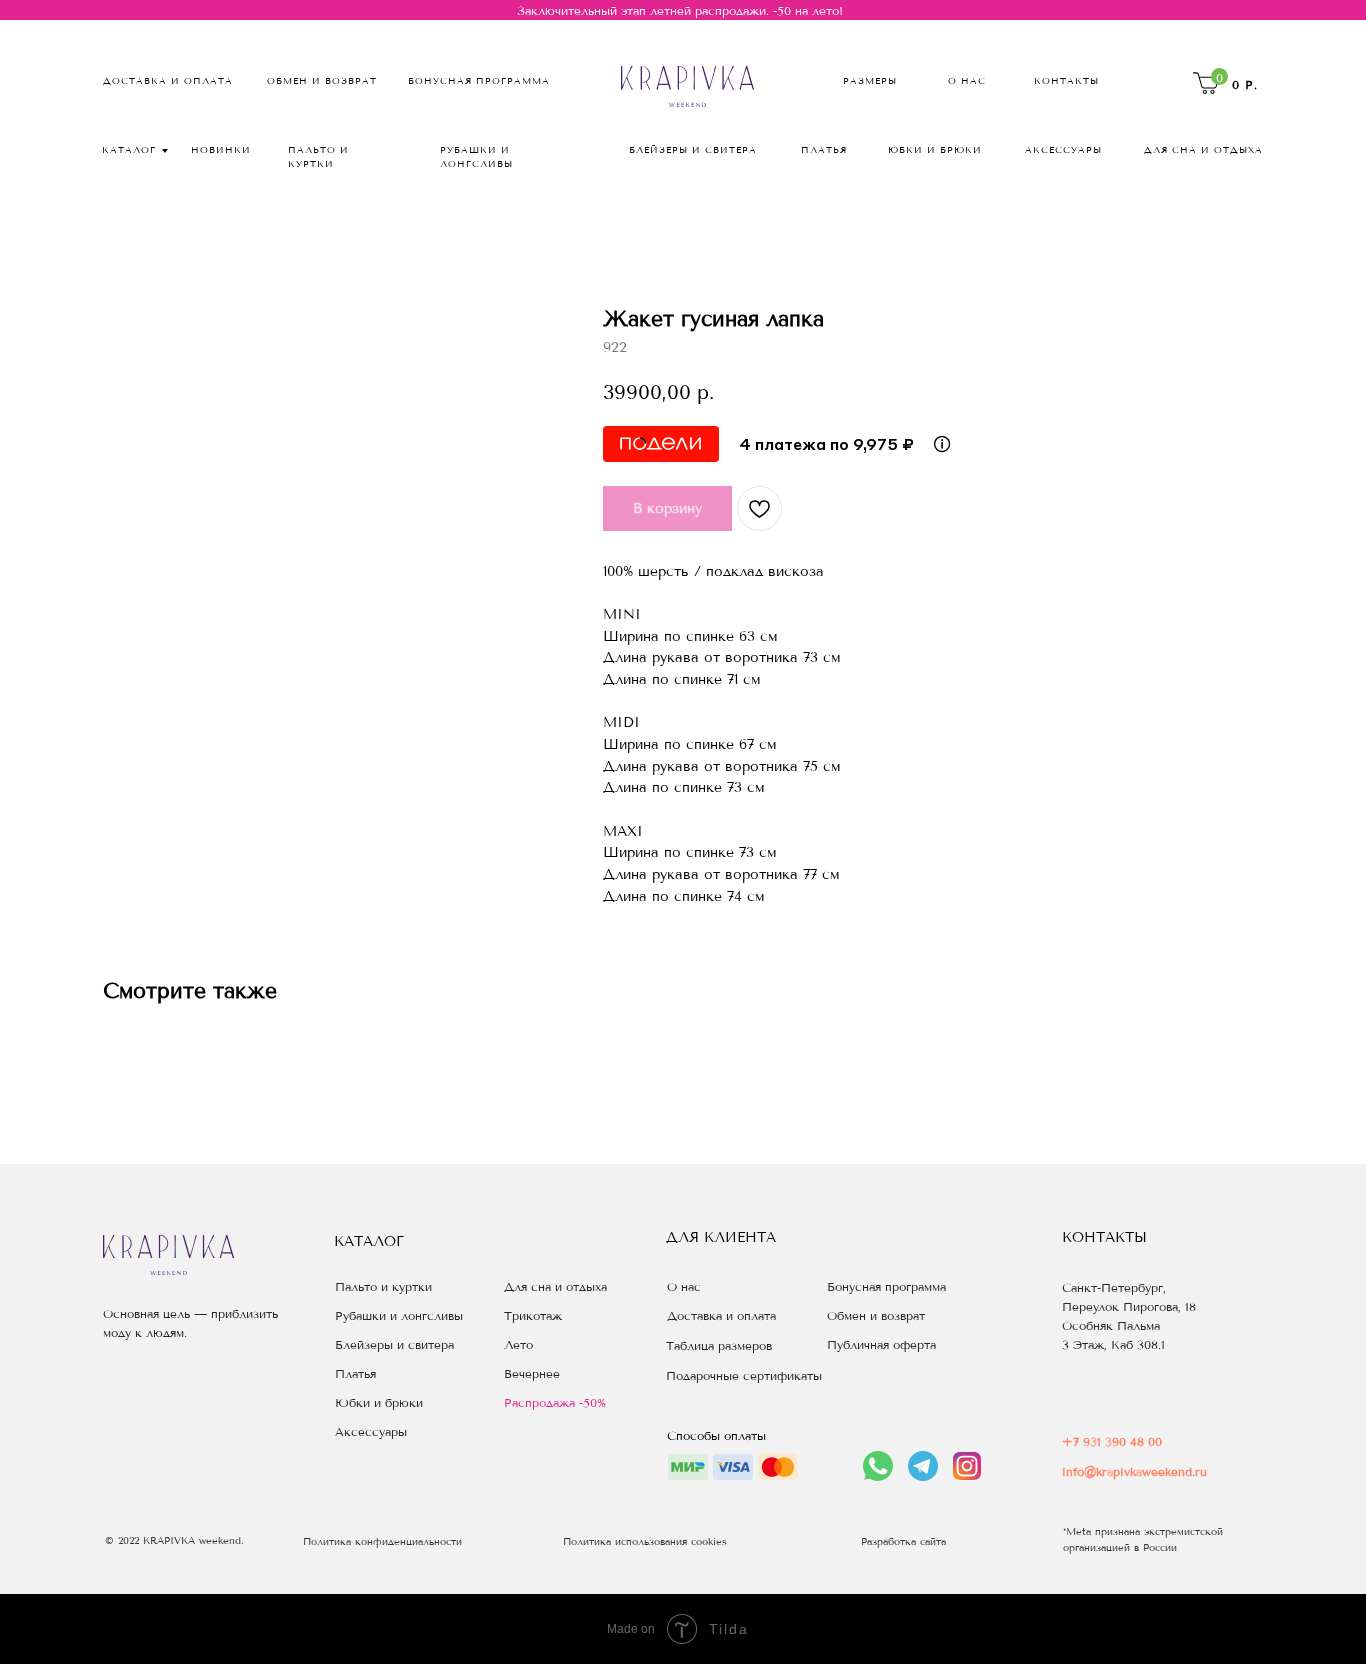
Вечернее (532, 1373)
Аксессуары (371, 1431)
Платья (355, 1373)
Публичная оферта (881, 1344)
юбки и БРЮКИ (935, 150)
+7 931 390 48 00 (1112, 1441)
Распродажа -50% (555, 1402)
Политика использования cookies (645, 1541)
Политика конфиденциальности (382, 1541)
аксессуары (1063, 150)
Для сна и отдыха (1203, 150)
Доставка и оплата (721, 1315)
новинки (221, 150)
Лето (518, 1344)
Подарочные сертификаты (744, 1375)
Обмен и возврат (876, 1315)
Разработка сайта (903, 1541)
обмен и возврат (322, 81)
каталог (129, 150)
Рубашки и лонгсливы (399, 1315)
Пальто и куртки (383, 1286)
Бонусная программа (479, 81)
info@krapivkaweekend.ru (1134, 1471)
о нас (967, 81)
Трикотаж (533, 1315)
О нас (684, 1286)
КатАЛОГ (369, 1241)
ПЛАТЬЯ (824, 150)
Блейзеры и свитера (693, 150)
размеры (870, 81)
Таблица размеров (719, 1345)
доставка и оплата (168, 81)
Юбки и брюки (379, 1402)
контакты (1066, 81)
